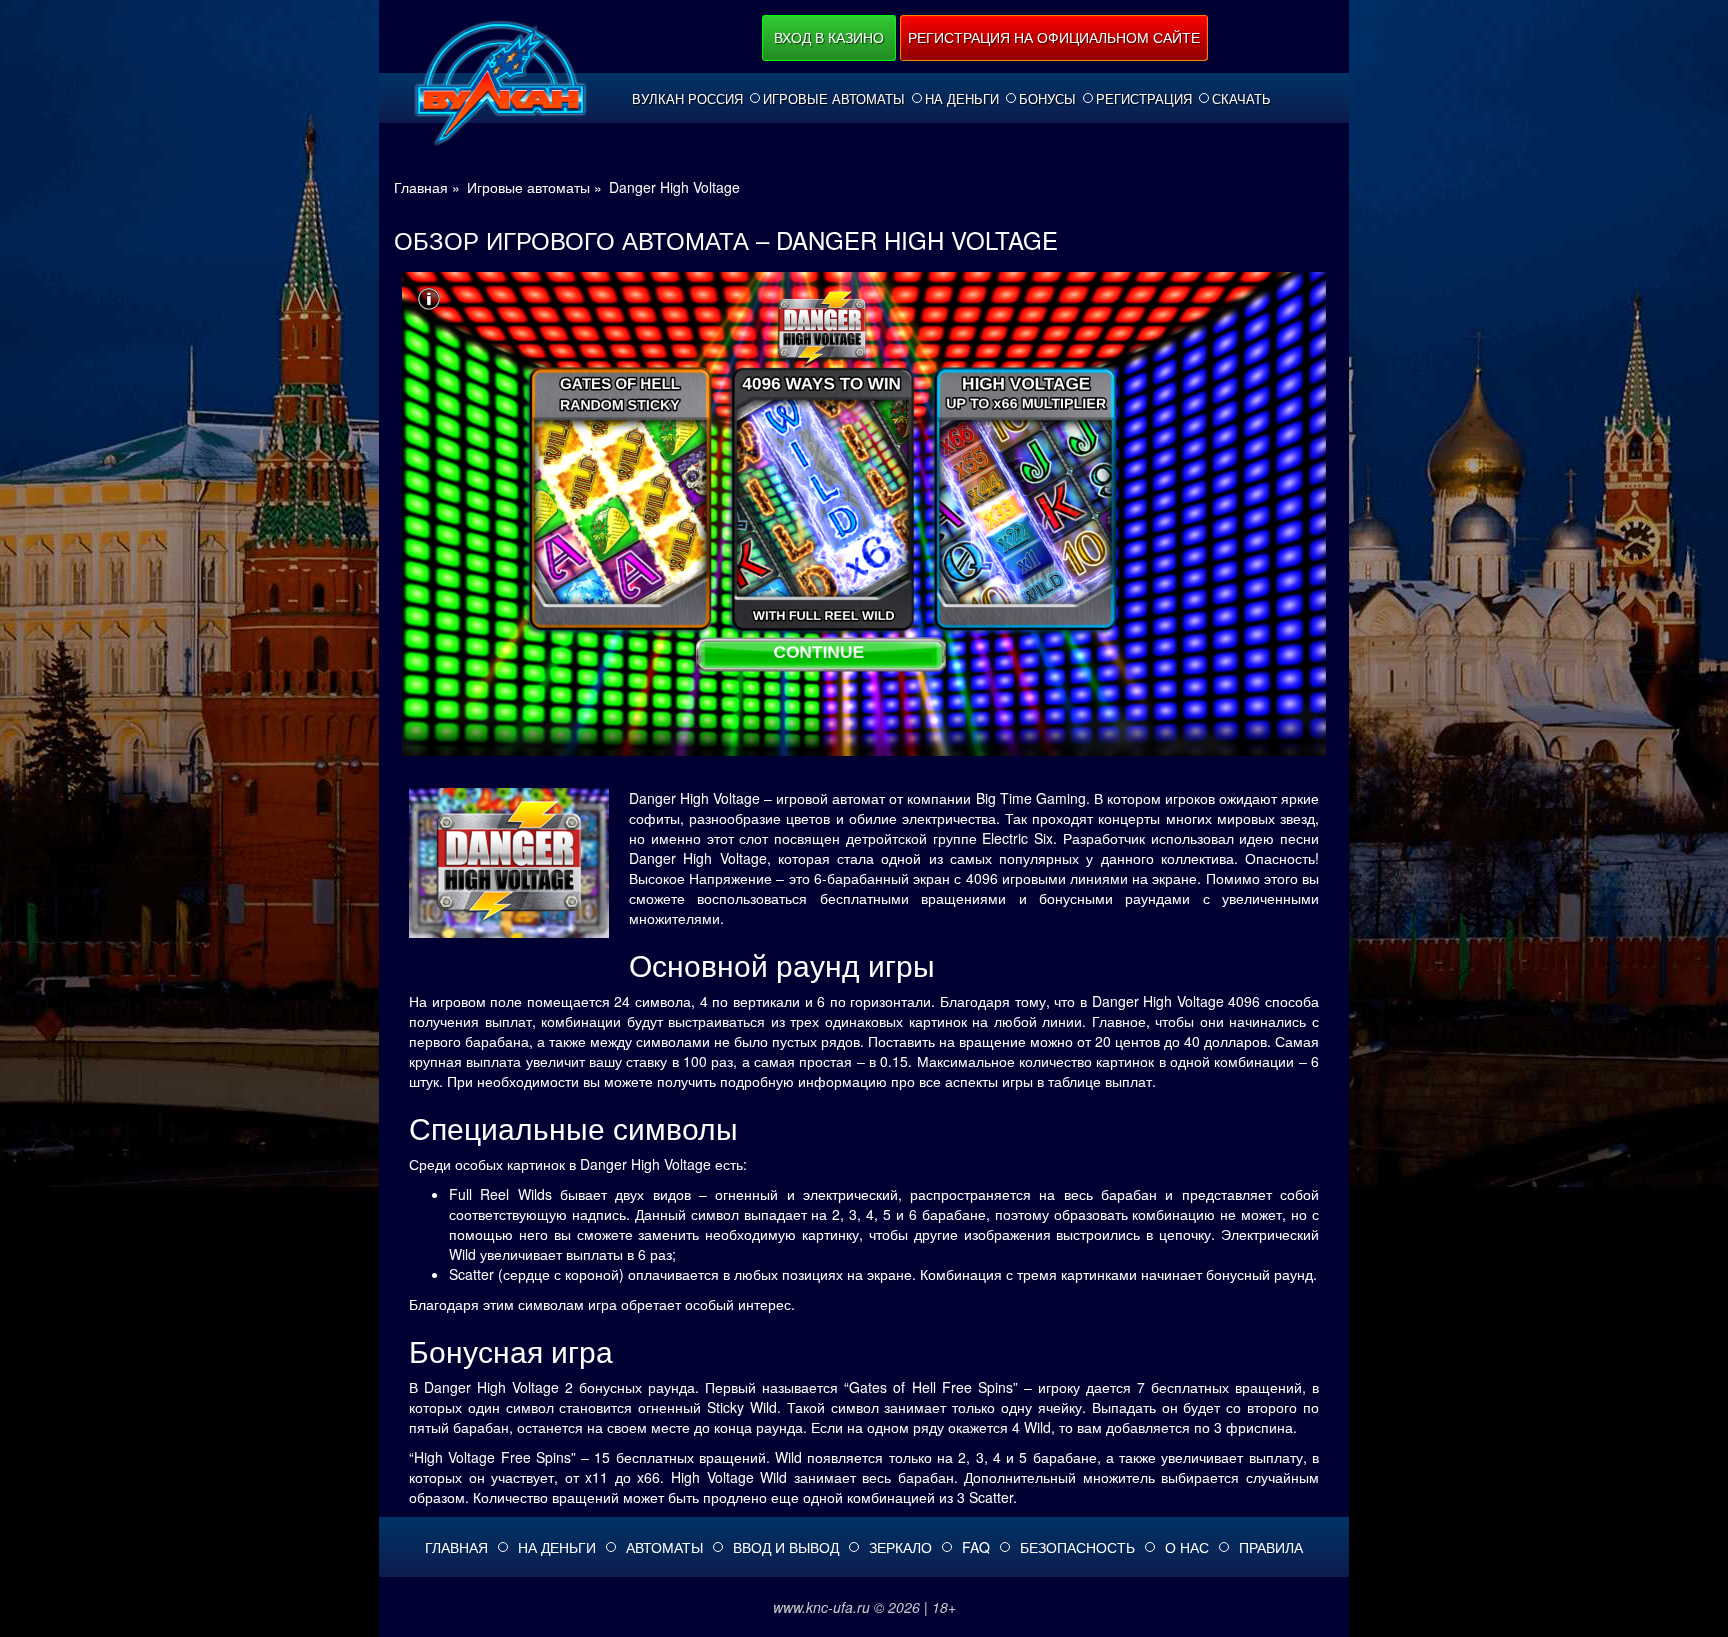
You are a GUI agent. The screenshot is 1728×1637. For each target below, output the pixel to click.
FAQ (976, 1547)
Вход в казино (829, 37)
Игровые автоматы (834, 99)
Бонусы (1047, 99)
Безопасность (1077, 1547)
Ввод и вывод (786, 1547)
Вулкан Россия (687, 99)
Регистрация (1144, 99)
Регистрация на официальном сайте (1054, 37)
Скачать (1241, 99)
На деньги (962, 99)
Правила (1271, 1547)
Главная (456, 1547)
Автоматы (664, 1547)
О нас (1187, 1547)
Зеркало (900, 1547)
